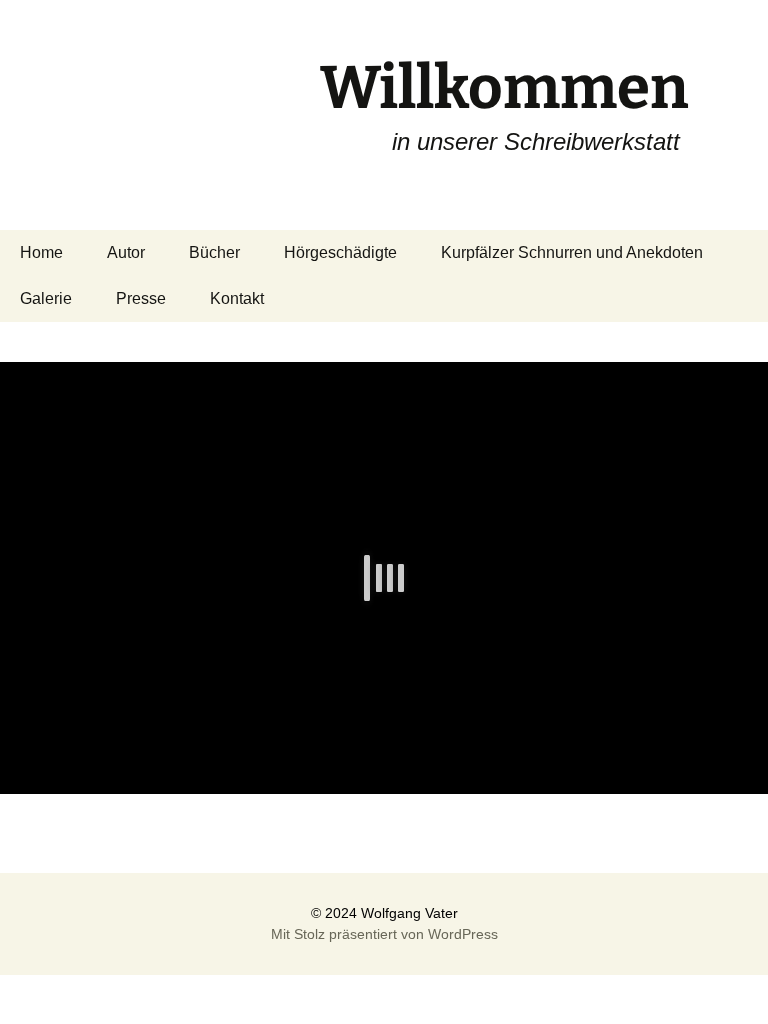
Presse (141, 298)
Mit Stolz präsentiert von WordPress (384, 934)
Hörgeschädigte (340, 252)
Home (41, 252)
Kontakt (237, 298)
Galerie (46, 298)
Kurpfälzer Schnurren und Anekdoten (572, 252)
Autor (126, 252)
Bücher (214, 252)
